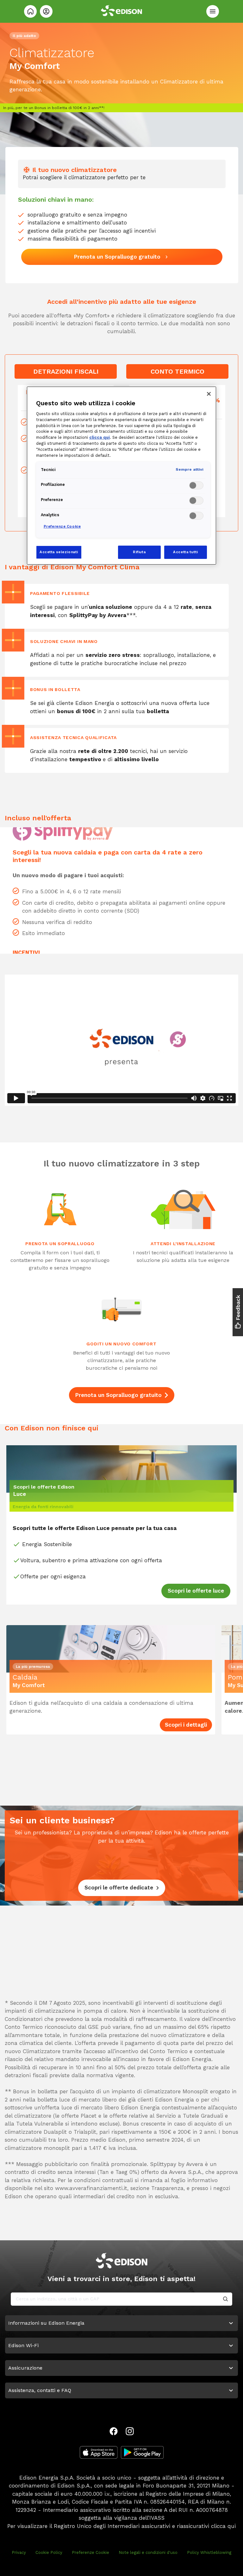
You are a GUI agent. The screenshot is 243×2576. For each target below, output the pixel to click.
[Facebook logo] (114, 2431)
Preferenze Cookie (90, 2552)
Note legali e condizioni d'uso (148, 2552)
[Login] (46, 11)
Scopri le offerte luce (196, 1591)
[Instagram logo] (130, 2431)
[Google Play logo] (142, 2452)
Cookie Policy (49, 2552)
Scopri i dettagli (186, 1725)
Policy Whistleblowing (209, 2552)
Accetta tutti (185, 552)
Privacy (19, 2552)
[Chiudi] (209, 394)
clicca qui (223, 2526)
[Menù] (213, 11)
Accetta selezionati (59, 552)
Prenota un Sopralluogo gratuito (118, 1395)
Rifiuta (139, 552)
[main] (121, 1288)
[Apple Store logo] (99, 2452)
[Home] (30, 11)
